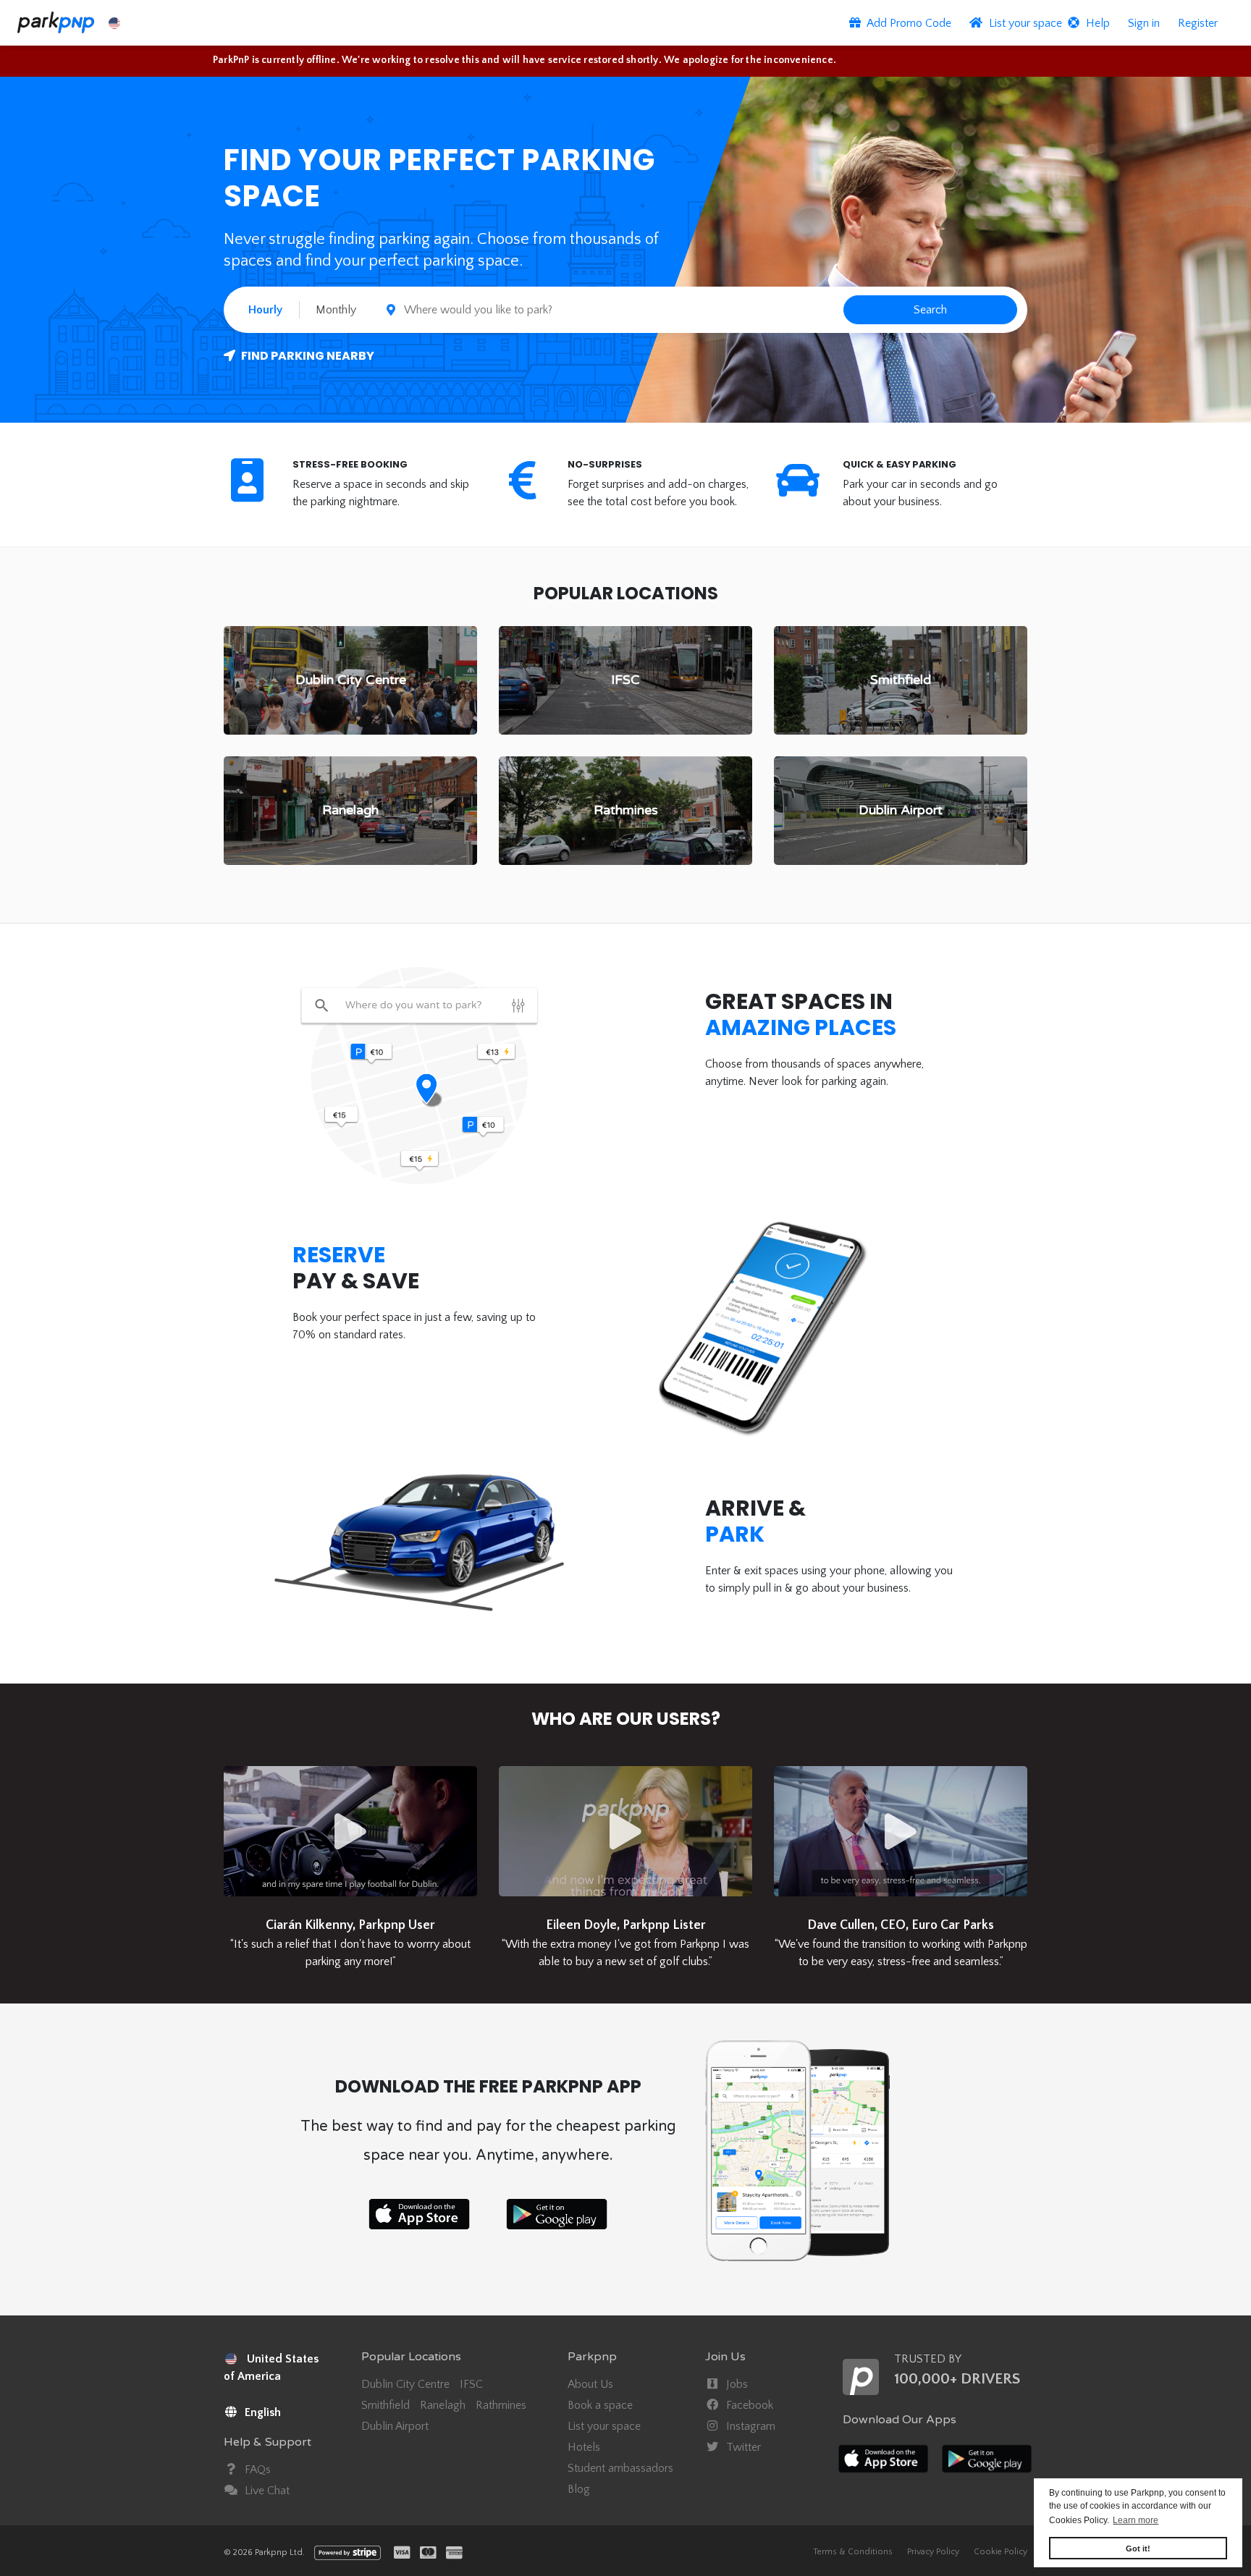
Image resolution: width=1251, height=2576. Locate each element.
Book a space (600, 2405)
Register (1198, 23)
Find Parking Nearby (307, 356)
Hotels (584, 2447)
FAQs (256, 2470)
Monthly (336, 310)
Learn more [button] (1136, 2520)
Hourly (265, 310)
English (261, 2412)
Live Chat (266, 2491)
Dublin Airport (395, 2426)
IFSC (471, 2384)
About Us (590, 2384)
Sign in (1144, 23)
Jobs (736, 2384)
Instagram (749, 2426)
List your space (604, 2426)
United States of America (271, 2368)
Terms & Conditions (853, 2552)
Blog (579, 2489)
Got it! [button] (1138, 2548)
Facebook (748, 2405)
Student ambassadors (620, 2468)
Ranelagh (443, 2405)
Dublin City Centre (405, 2384)
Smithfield (386, 2405)
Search (930, 310)
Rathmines (501, 2405)
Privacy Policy (933, 2552)
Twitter (742, 2447)
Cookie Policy (1001, 2552)
